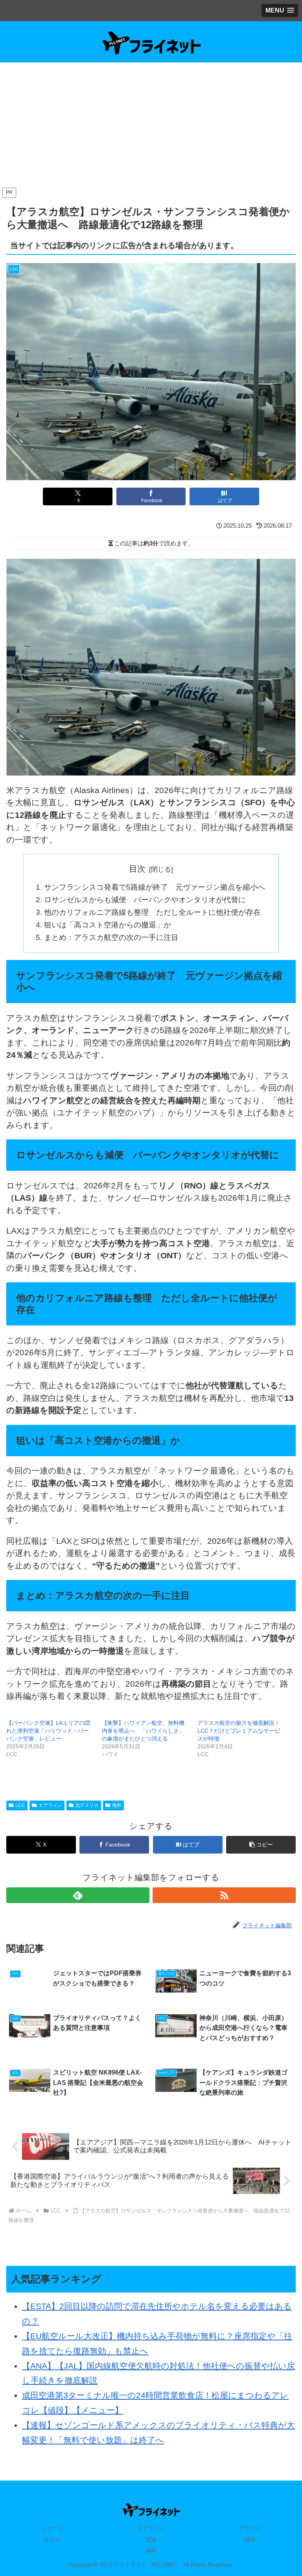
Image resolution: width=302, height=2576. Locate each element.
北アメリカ (87, 1805)
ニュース (52, 2528)
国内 (250, 2539)
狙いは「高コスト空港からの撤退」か (108, 925)
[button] (261, 1845)
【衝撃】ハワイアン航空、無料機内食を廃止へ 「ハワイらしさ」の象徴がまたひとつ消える (143, 1731)
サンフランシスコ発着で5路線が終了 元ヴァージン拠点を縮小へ (155, 887)
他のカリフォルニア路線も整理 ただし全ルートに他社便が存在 (152, 912)
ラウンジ (250, 2528)
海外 (117, 1805)
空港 (151, 2539)
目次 (137, 869)
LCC (20, 1805)
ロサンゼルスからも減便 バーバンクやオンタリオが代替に (145, 900)
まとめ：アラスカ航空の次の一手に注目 (111, 937)
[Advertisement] (151, 127)
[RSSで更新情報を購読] (224, 1895)
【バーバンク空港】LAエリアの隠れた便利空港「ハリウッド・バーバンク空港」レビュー (48, 1731)
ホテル (52, 2539)
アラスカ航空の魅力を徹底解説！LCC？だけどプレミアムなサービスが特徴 (239, 1731)
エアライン (50, 1805)
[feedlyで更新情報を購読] (78, 1895)
